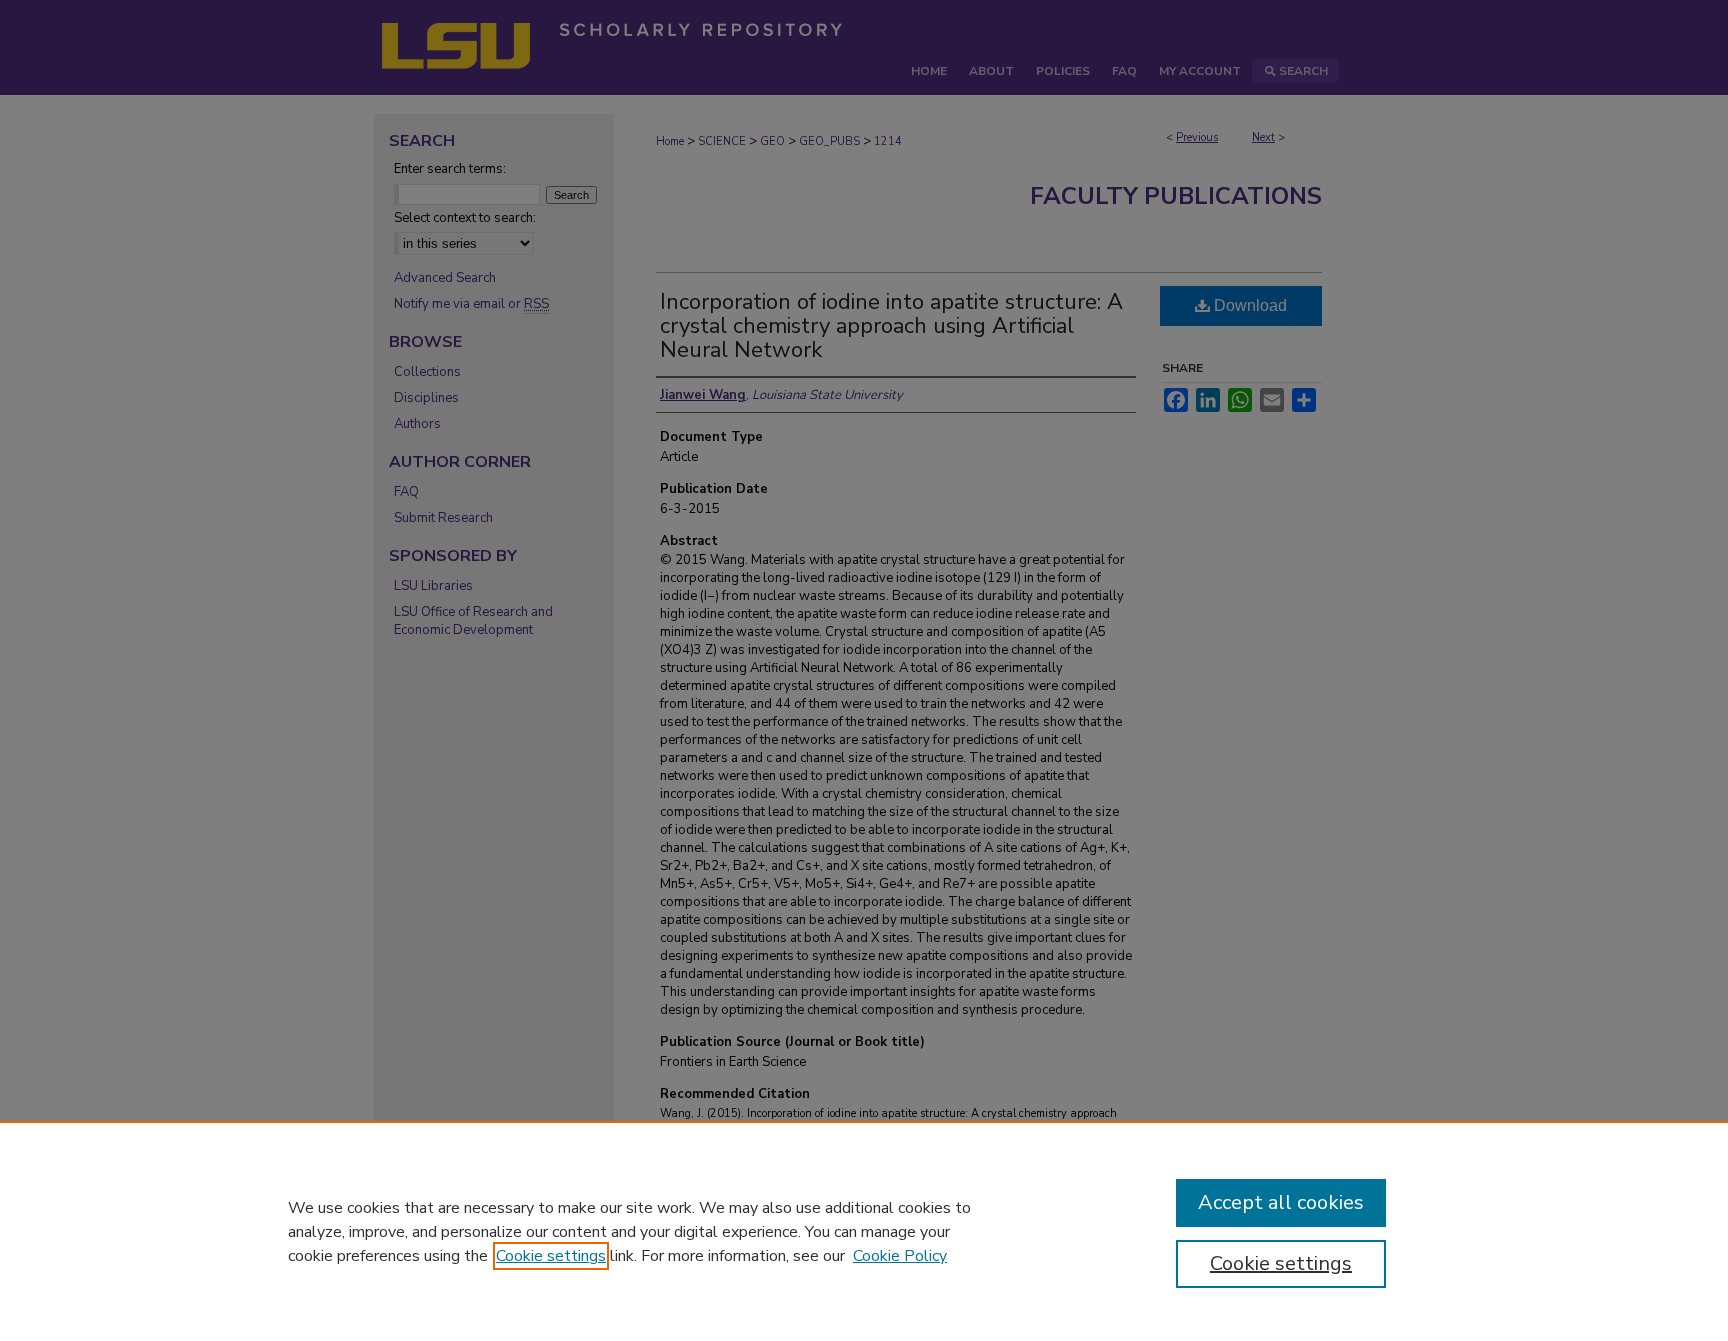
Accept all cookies (1281, 1202)
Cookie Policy (900, 1256)
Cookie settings (551, 1256)
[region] (864, 1231)
